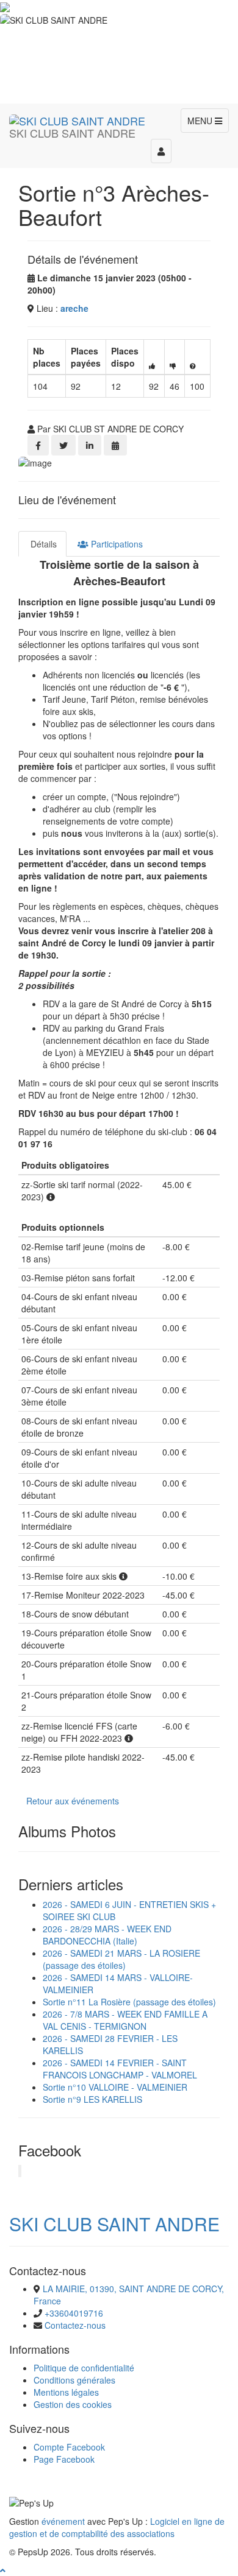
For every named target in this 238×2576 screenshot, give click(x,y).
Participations (116, 544)
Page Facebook (64, 2459)
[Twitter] (63, 445)
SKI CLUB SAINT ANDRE (114, 2224)
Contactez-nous (75, 2325)
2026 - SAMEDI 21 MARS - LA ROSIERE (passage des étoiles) (121, 1959)
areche (74, 308)
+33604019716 (74, 2313)
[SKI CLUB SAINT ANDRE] (77, 119)
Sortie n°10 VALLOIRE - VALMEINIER (115, 2087)
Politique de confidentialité (84, 2368)
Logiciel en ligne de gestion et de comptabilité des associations (117, 2527)
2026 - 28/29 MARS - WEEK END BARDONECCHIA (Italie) (107, 1935)
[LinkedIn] (90, 445)
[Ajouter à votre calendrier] (115, 445)
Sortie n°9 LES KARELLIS (92, 2099)
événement (63, 2521)
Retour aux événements (73, 1801)
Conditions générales (74, 2380)
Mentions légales (66, 2392)
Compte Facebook (69, 2447)
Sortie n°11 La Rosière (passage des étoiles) (129, 2002)
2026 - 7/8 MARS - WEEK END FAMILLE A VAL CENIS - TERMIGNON (125, 2020)
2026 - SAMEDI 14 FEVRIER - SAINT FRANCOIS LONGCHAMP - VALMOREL (120, 2069)
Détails (42, 544)
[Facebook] (38, 445)
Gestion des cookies (73, 2404)
